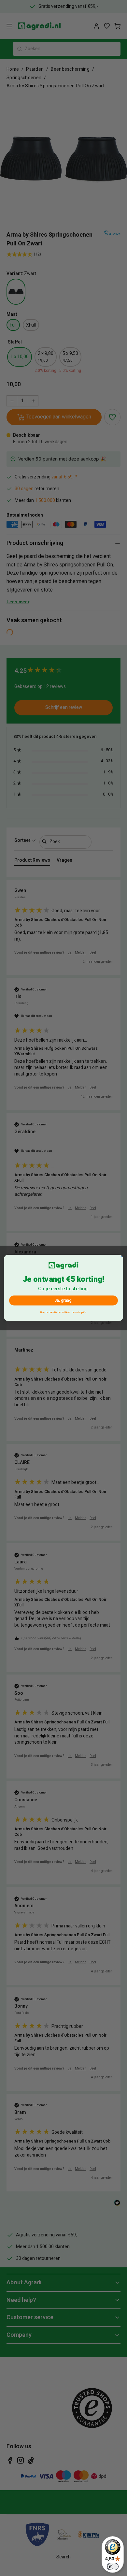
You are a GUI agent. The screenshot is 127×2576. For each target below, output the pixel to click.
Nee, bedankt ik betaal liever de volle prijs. (63, 1312)
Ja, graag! (63, 1301)
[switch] (113, 2567)
